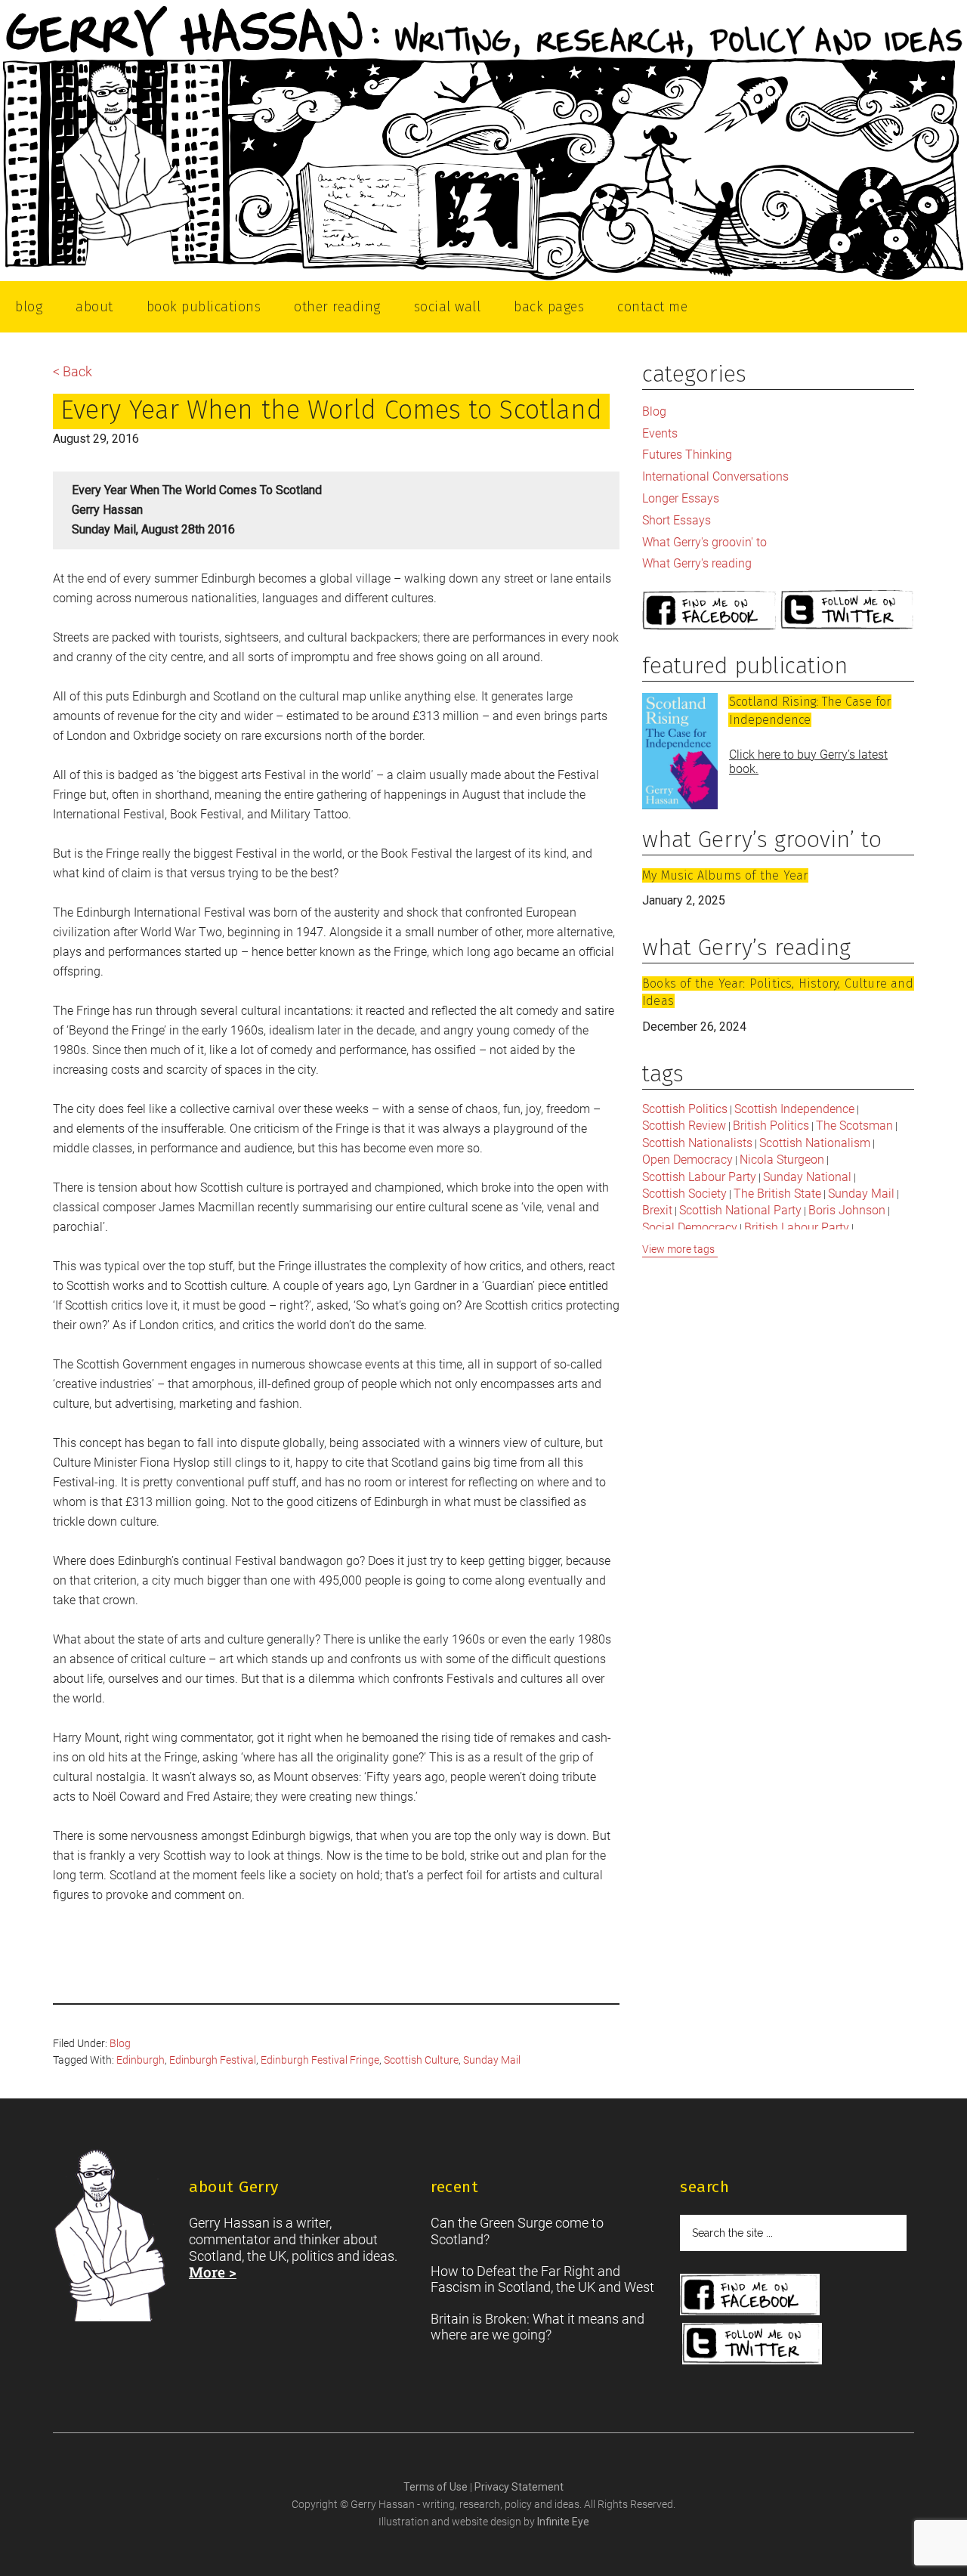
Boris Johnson (847, 1210)
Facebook (709, 611)
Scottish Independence (794, 1109)
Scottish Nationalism (815, 1143)
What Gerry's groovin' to (704, 542)
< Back (73, 371)
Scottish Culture (421, 2060)
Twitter (848, 611)
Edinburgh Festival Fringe (320, 2060)
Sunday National (807, 1177)
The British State (777, 1194)
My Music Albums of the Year (725, 875)
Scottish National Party (740, 1210)
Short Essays (677, 520)
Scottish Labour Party (699, 1177)
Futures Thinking (687, 455)
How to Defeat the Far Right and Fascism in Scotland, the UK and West (542, 2279)
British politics (771, 1126)
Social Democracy (690, 1228)
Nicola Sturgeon (782, 1160)
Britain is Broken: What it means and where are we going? (538, 2327)
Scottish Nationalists (697, 1143)
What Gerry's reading (697, 563)
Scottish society (684, 1194)
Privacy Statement (519, 2487)
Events (660, 433)
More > (213, 2272)
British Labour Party (797, 1228)
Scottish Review (684, 1126)
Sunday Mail (492, 2060)
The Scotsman (854, 1126)
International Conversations (715, 476)
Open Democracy (687, 1160)
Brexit (657, 1210)
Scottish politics (685, 1109)
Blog (120, 2043)
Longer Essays (681, 498)
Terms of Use (437, 2487)
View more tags (678, 1249)
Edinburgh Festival (213, 2060)
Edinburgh (141, 2060)
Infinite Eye (563, 2522)
